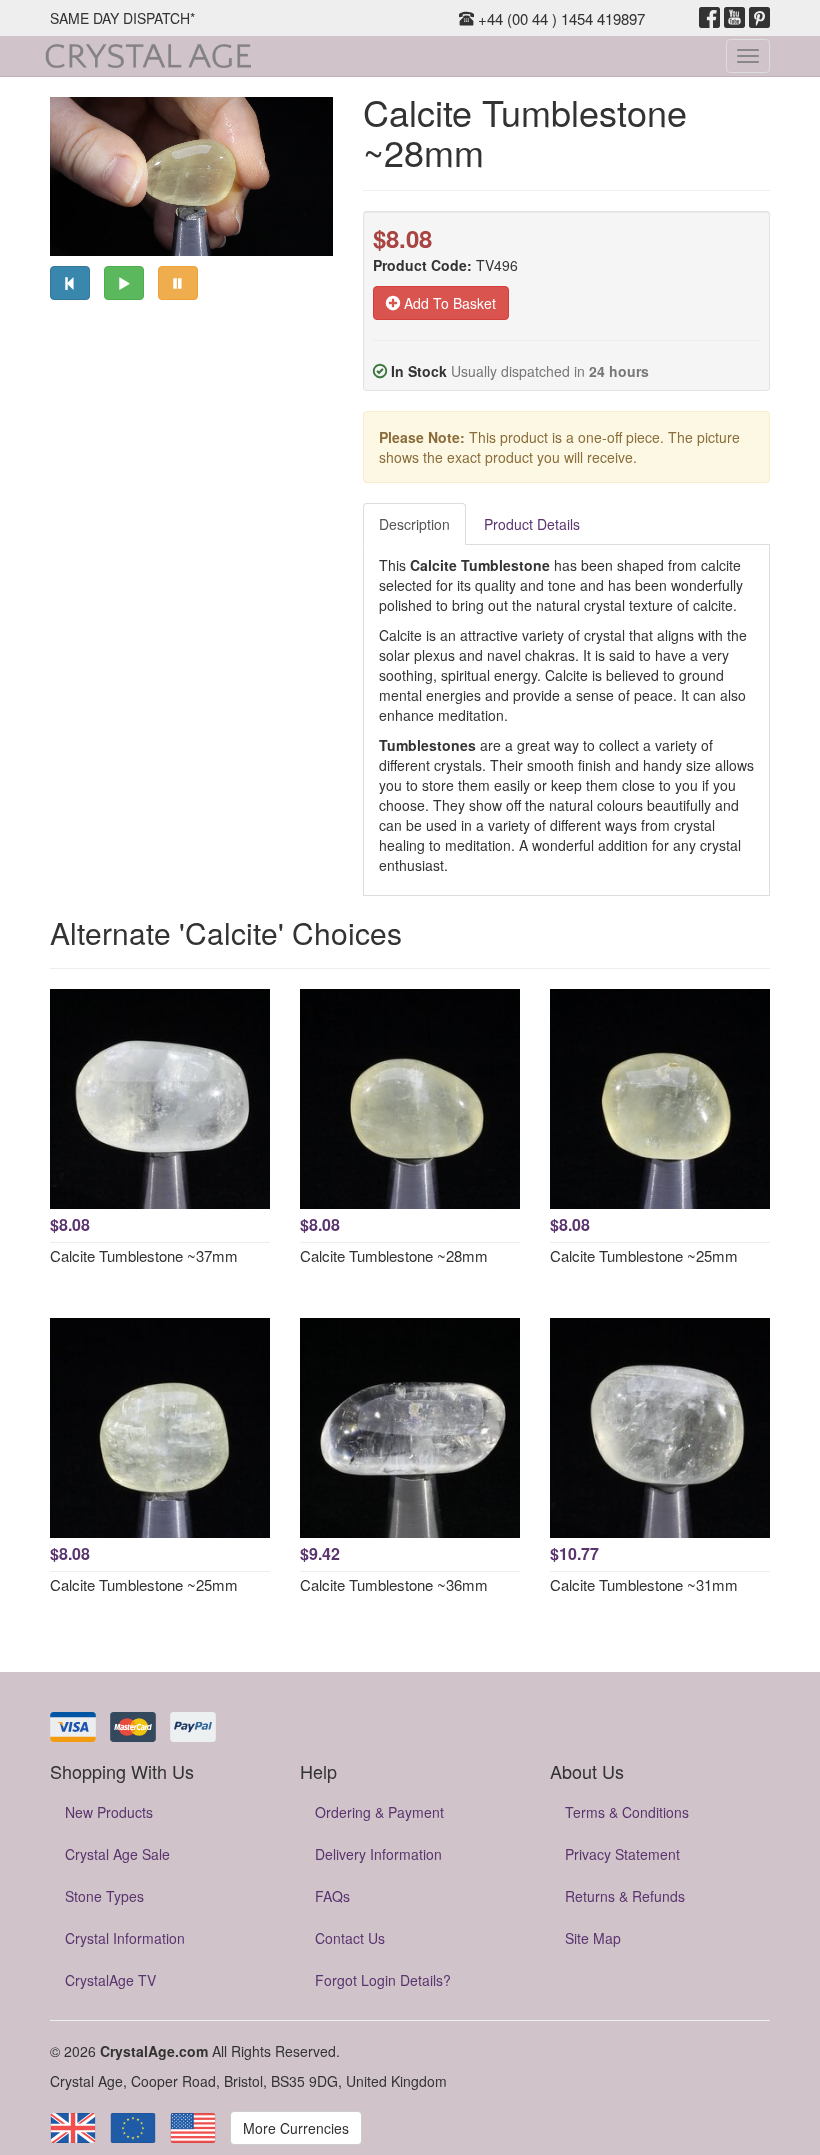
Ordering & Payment (379, 1812)
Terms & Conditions (627, 1812)
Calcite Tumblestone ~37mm (144, 1255)
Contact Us (350, 1938)
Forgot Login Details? (383, 1980)
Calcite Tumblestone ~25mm (644, 1255)
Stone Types (104, 1896)
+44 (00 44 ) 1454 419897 (559, 18)
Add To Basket (448, 303)
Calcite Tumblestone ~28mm (394, 1255)
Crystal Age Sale (117, 1854)
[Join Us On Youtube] (734, 18)
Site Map (593, 1938)
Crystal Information (125, 1938)
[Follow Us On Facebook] (709, 18)
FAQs (332, 1896)
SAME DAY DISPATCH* (122, 18)
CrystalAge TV (110, 1980)
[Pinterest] (759, 18)
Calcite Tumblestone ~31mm (644, 1584)
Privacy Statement (622, 1854)
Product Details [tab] (532, 524)
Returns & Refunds (625, 1896)
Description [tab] (414, 524)
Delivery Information (378, 1854)
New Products (109, 1812)
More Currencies (296, 2128)
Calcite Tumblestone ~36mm (394, 1584)
